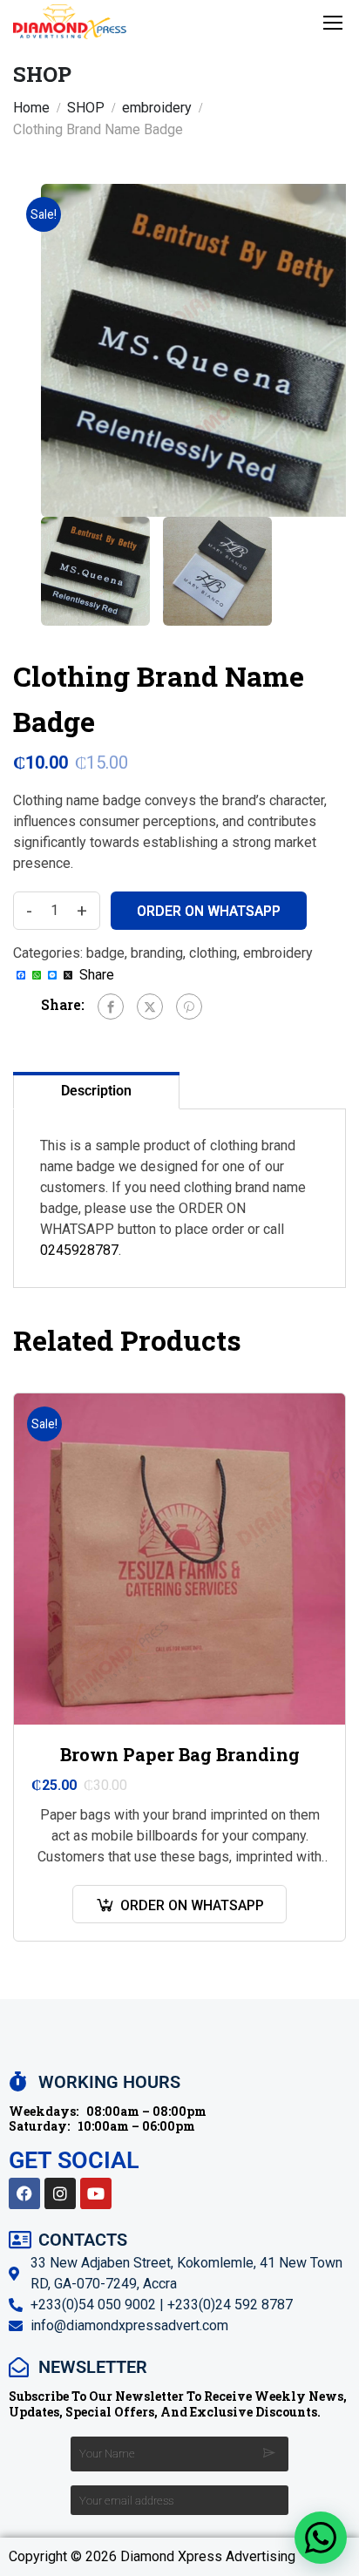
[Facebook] (111, 1007)
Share (97, 975)
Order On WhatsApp (209, 911)
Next (332, 350)
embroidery (157, 108)
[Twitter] (150, 1007)
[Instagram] (60, 2193)
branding (157, 953)
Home (31, 108)
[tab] (96, 1090)
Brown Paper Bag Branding (180, 1754)
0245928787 (79, 1250)
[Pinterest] (189, 1007)
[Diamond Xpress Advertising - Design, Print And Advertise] (70, 22)
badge (105, 953)
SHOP (86, 108)
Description (96, 1091)
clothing (213, 953)
